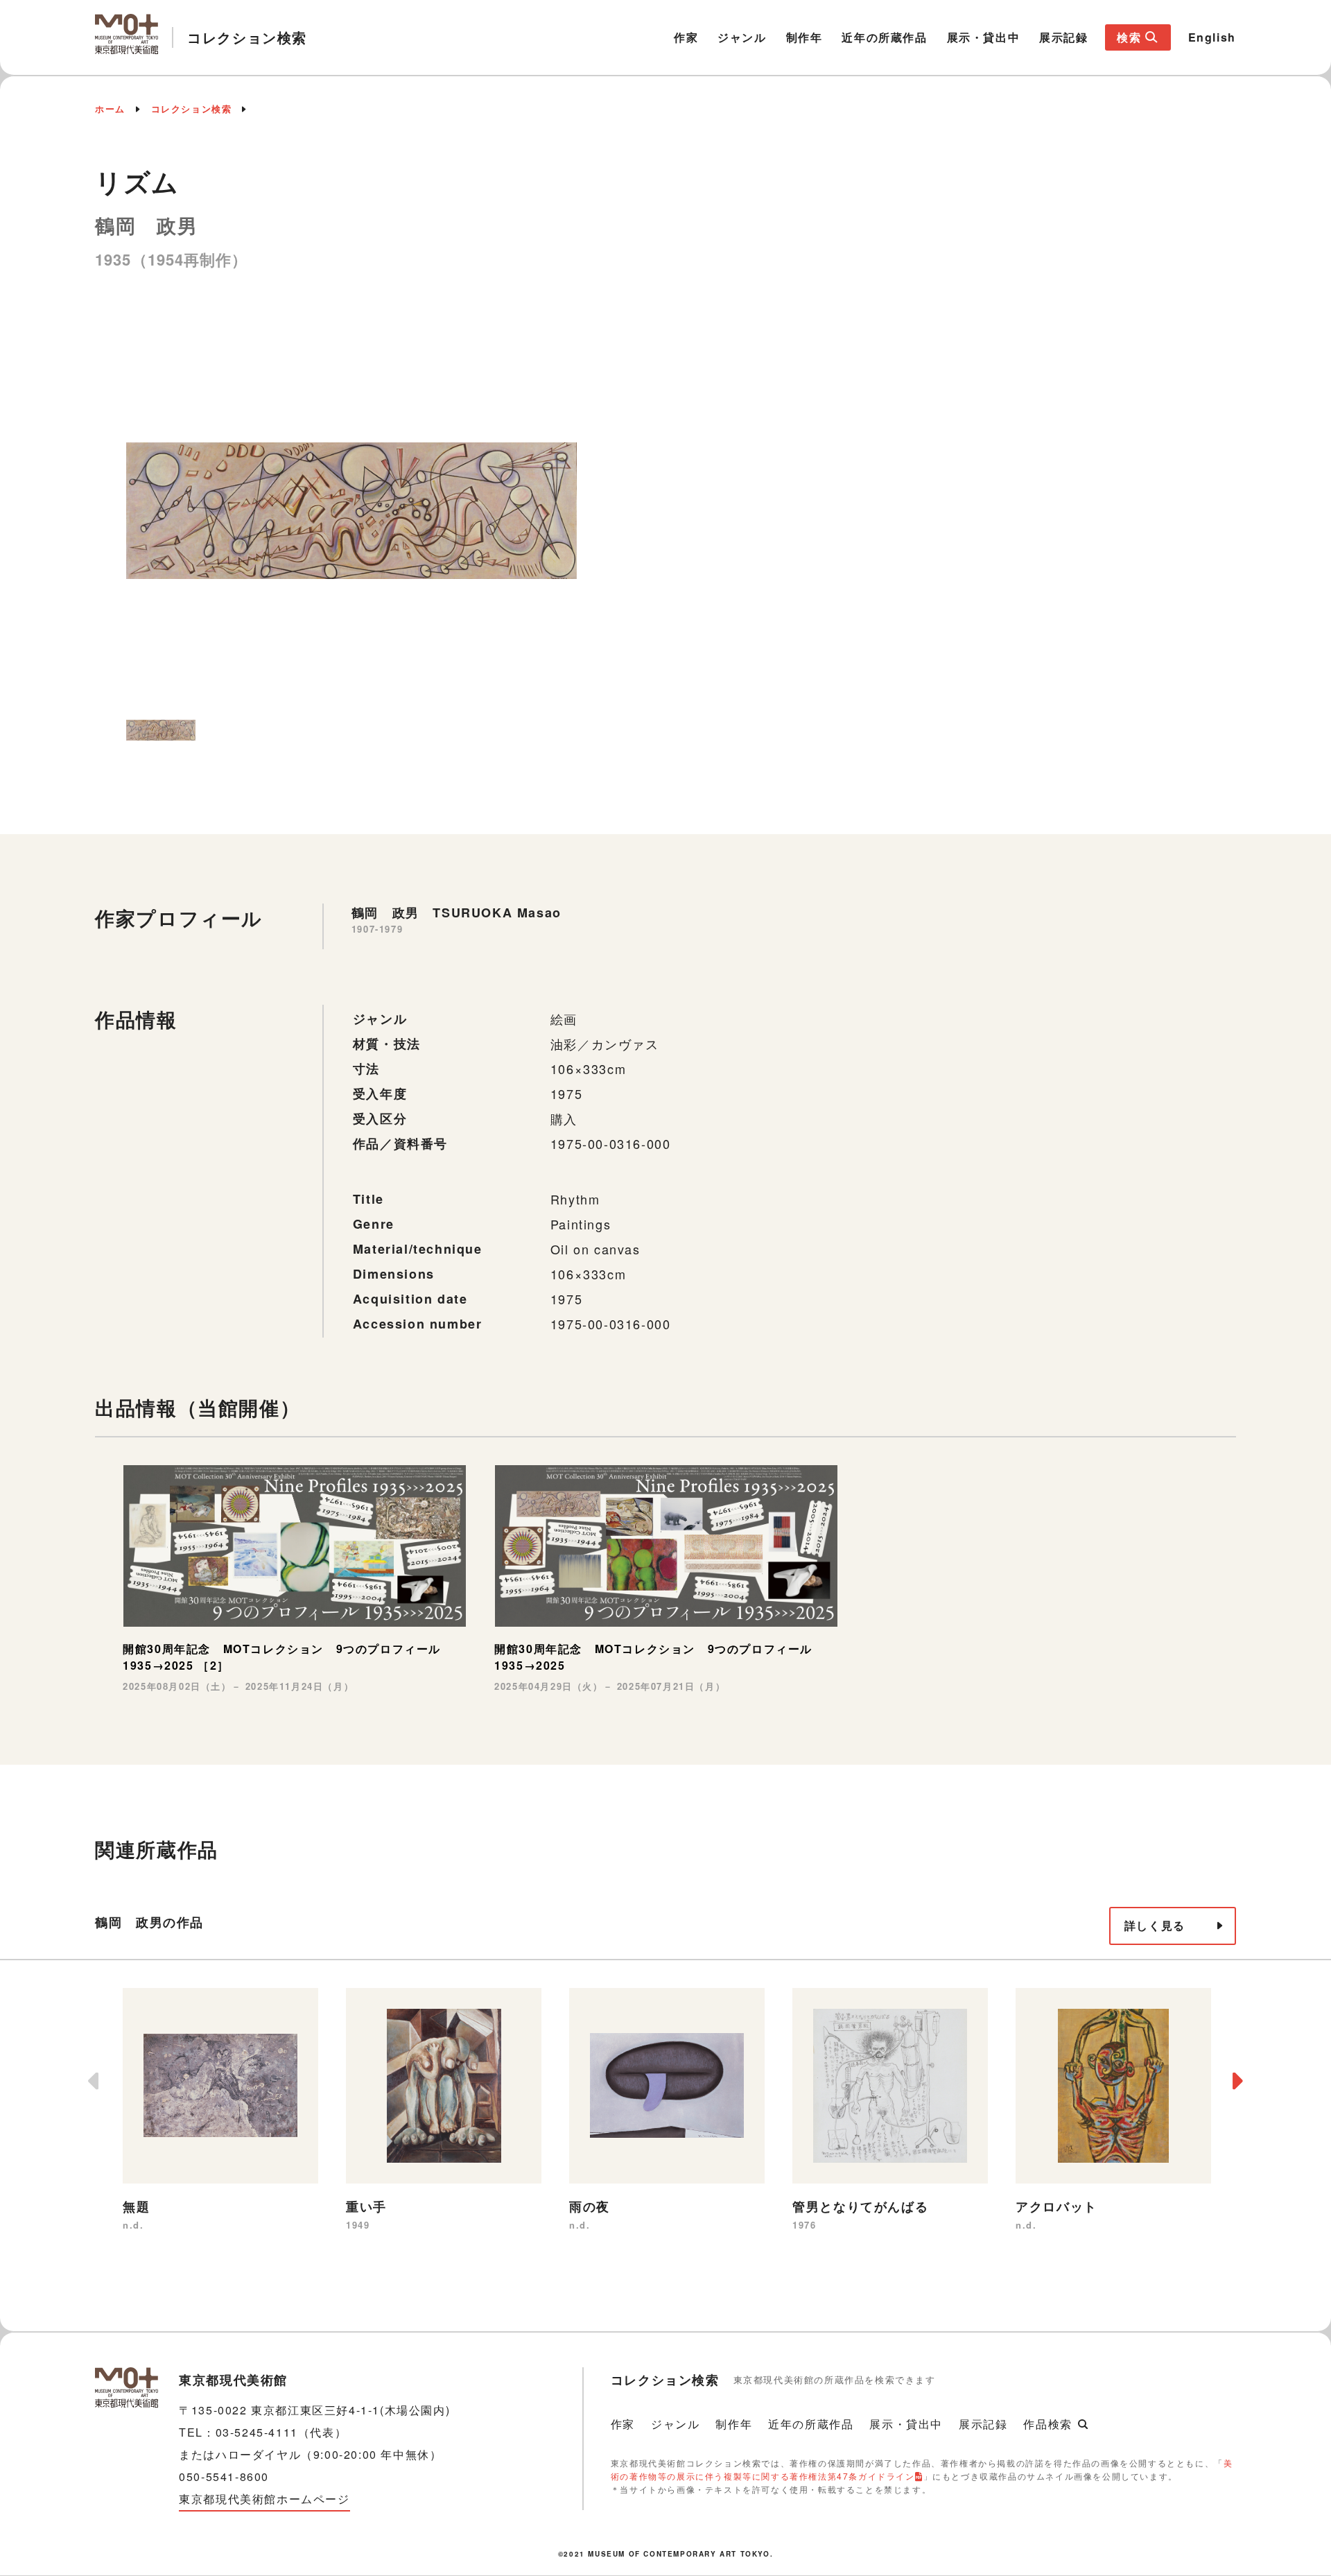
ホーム (110, 109)
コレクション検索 (192, 109)
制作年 (804, 37)
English (1212, 37)
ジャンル (742, 37)
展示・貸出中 (984, 37)
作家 (686, 37)
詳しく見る (1155, 1925)
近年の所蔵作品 (884, 37)
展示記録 (1063, 37)
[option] (351, 511)
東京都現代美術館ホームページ (264, 2499)
